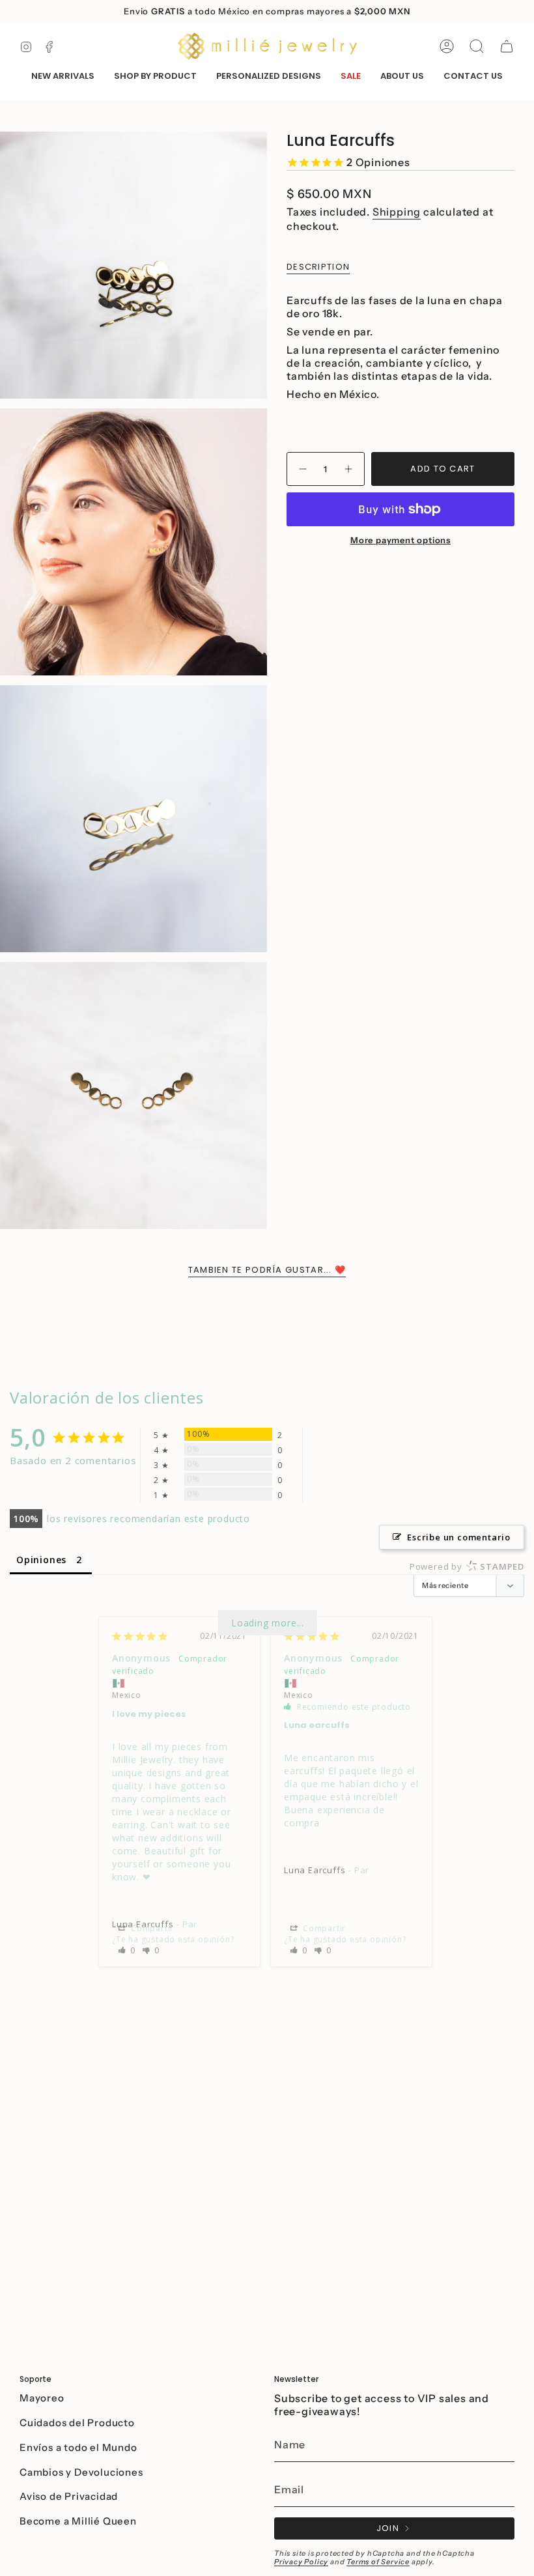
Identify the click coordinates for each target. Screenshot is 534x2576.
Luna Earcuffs (315, 1870)
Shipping (397, 212)
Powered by (467, 1566)
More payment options (400, 540)
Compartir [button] (151, 1928)
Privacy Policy (301, 2562)
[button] (155, 77)
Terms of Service (378, 2562)
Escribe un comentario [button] (459, 1537)
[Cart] (507, 46)
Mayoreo (42, 2398)
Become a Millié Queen (78, 2521)
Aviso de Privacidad (69, 2496)
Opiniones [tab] (41, 1560)
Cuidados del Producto (77, 2423)
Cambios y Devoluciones (81, 2472)
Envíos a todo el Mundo (78, 2447)
